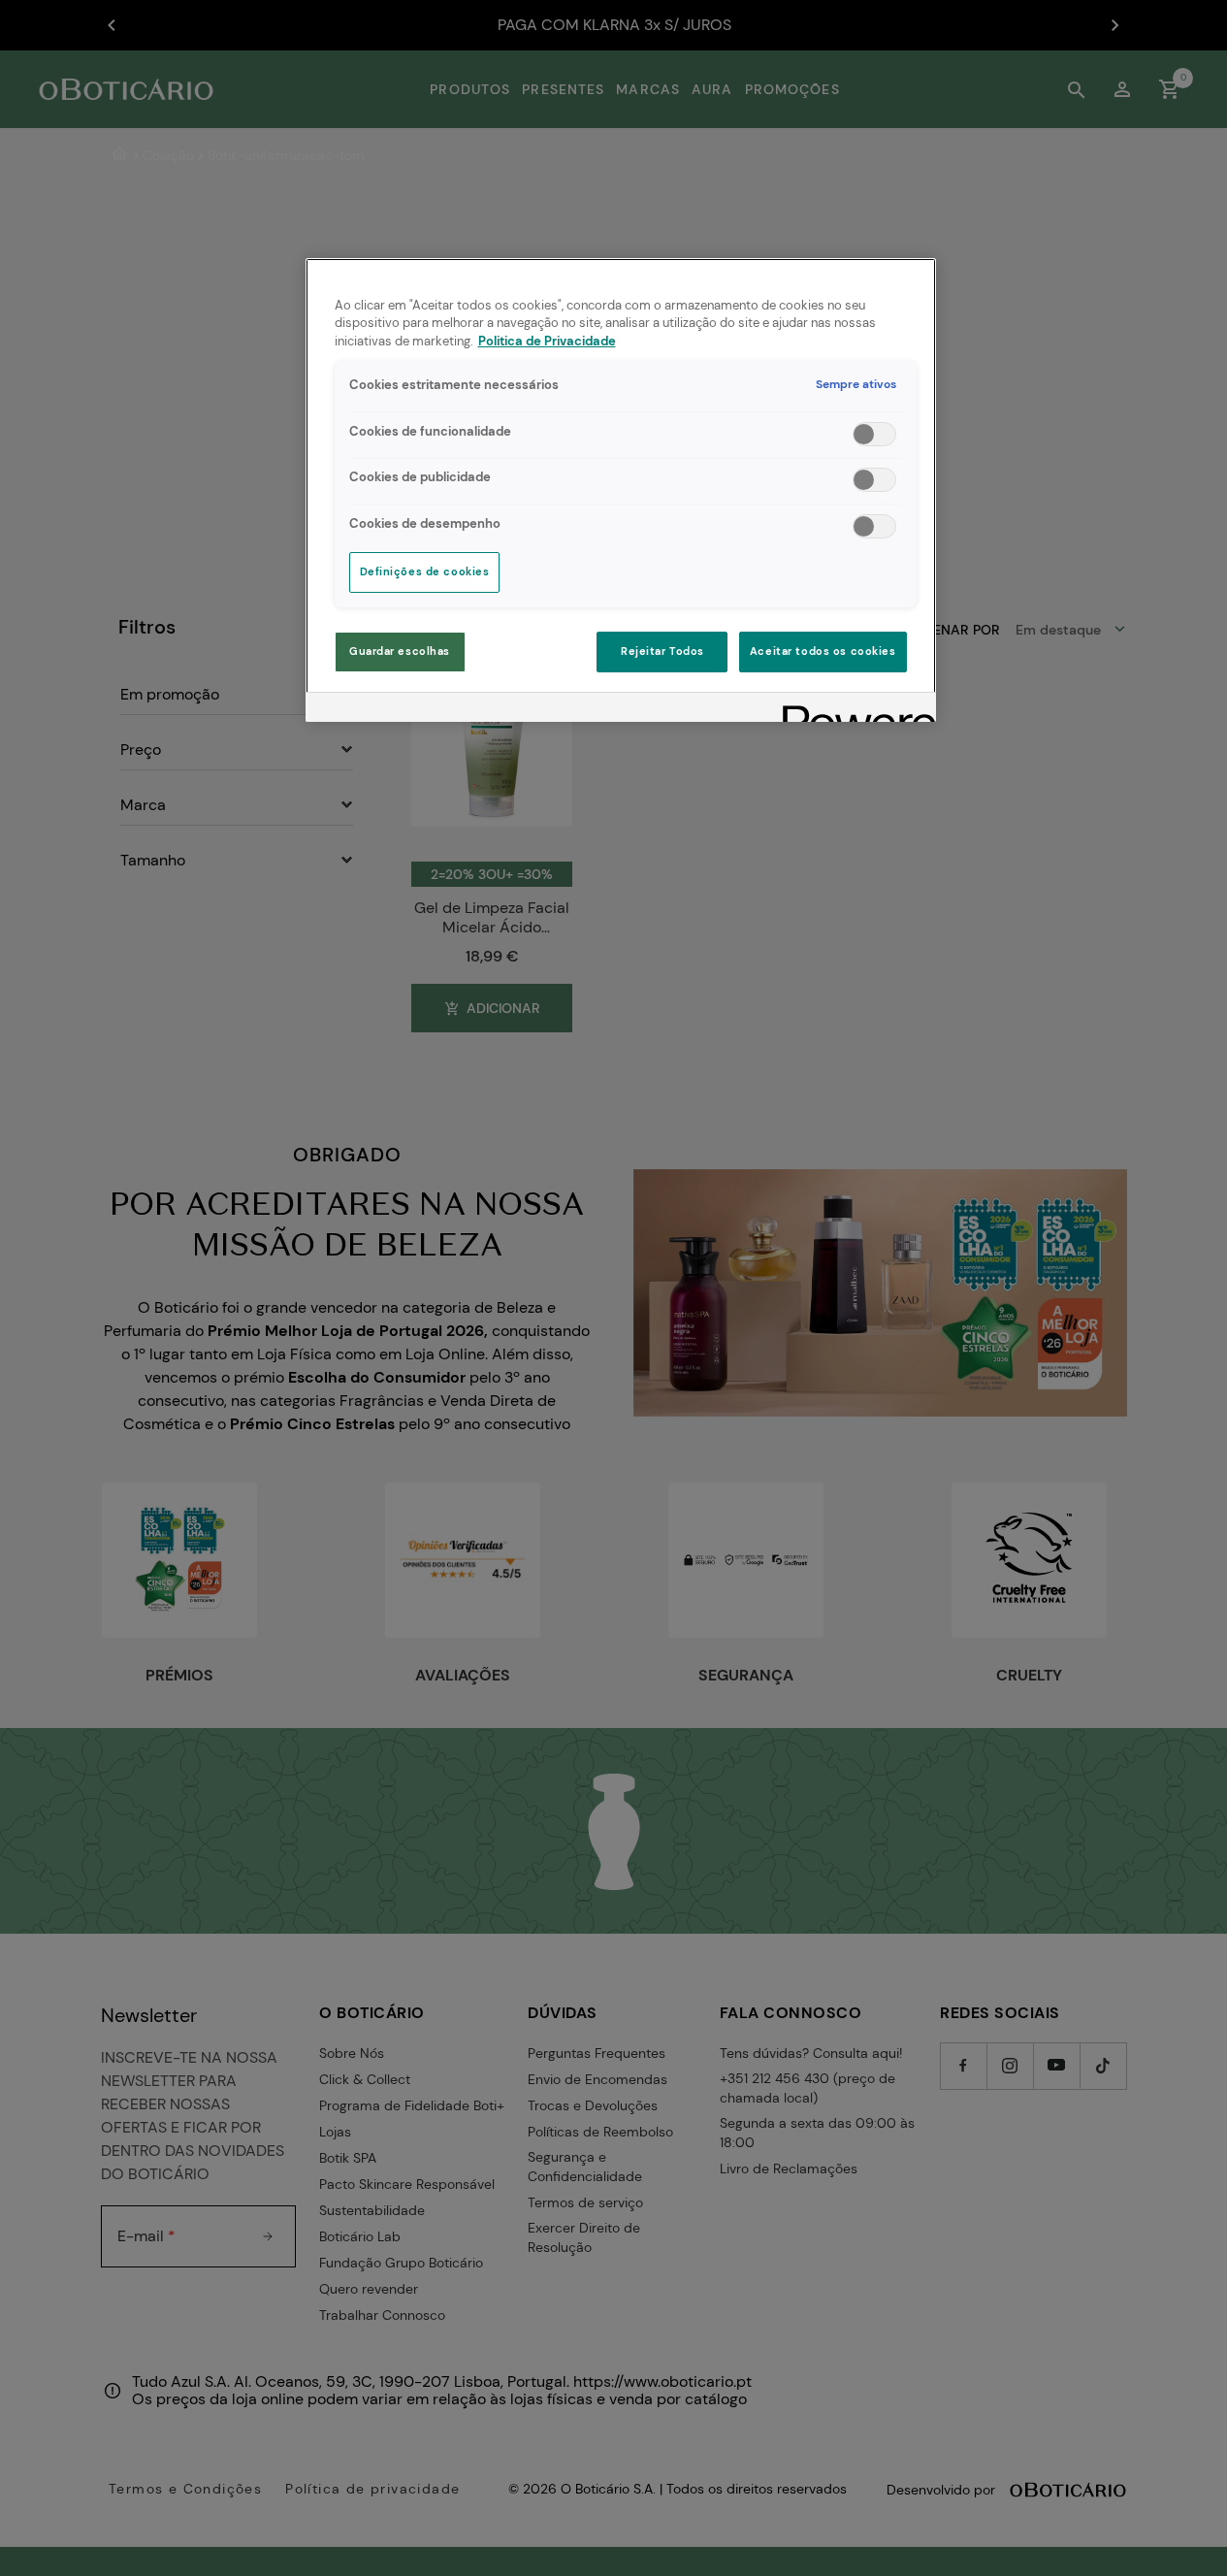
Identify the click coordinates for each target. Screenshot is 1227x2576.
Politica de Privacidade (547, 342)
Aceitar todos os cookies (823, 652)
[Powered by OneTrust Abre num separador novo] (853, 710)
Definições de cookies (425, 572)
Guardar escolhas (400, 652)
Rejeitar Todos (662, 652)
